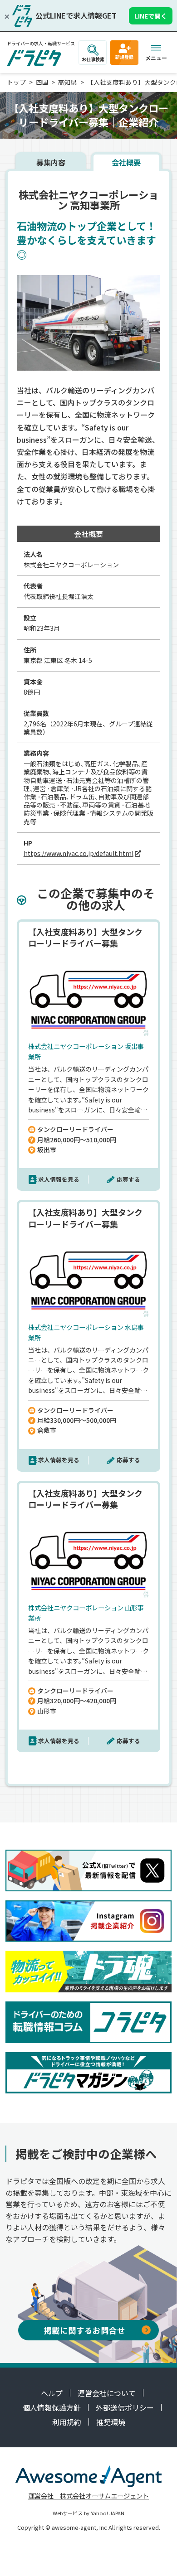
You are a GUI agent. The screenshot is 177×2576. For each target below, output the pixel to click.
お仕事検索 (93, 59)
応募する (128, 1179)
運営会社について (107, 2393)
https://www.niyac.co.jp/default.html (79, 853)
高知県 (68, 82)
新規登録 (124, 57)
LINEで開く (151, 16)
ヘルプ (52, 2393)
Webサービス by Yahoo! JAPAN (88, 2513)
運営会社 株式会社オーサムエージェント (88, 2496)
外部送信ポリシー (125, 2407)
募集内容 (51, 162)
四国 (42, 82)
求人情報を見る (59, 1179)
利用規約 (67, 2422)
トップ (16, 82)
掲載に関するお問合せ (84, 2330)
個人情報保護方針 (52, 2407)
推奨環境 (111, 2422)
